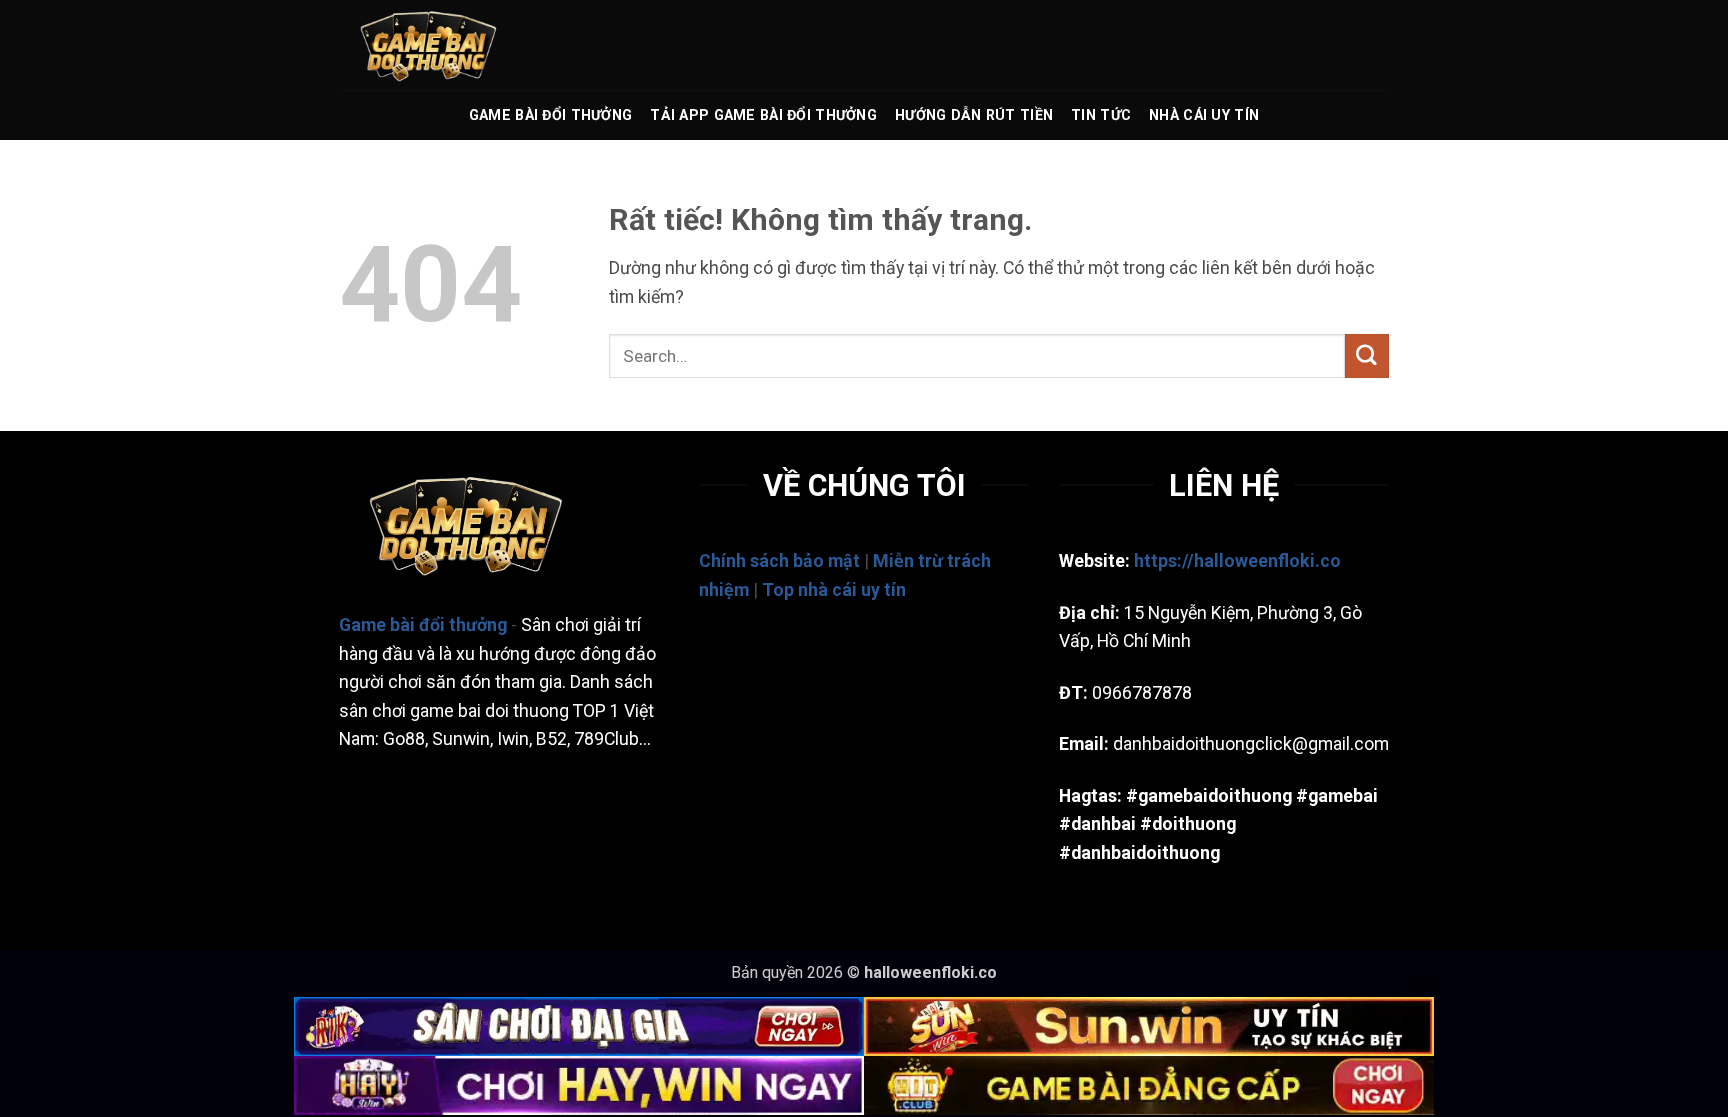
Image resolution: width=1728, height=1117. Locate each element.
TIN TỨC (1101, 115)
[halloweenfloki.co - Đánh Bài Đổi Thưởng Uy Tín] (439, 45)
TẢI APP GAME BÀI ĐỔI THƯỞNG (763, 115)
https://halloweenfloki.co (1237, 561)
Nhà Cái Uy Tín (1204, 115)
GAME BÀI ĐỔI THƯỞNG (550, 115)
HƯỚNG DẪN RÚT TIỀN (974, 115)
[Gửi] (1367, 355)
